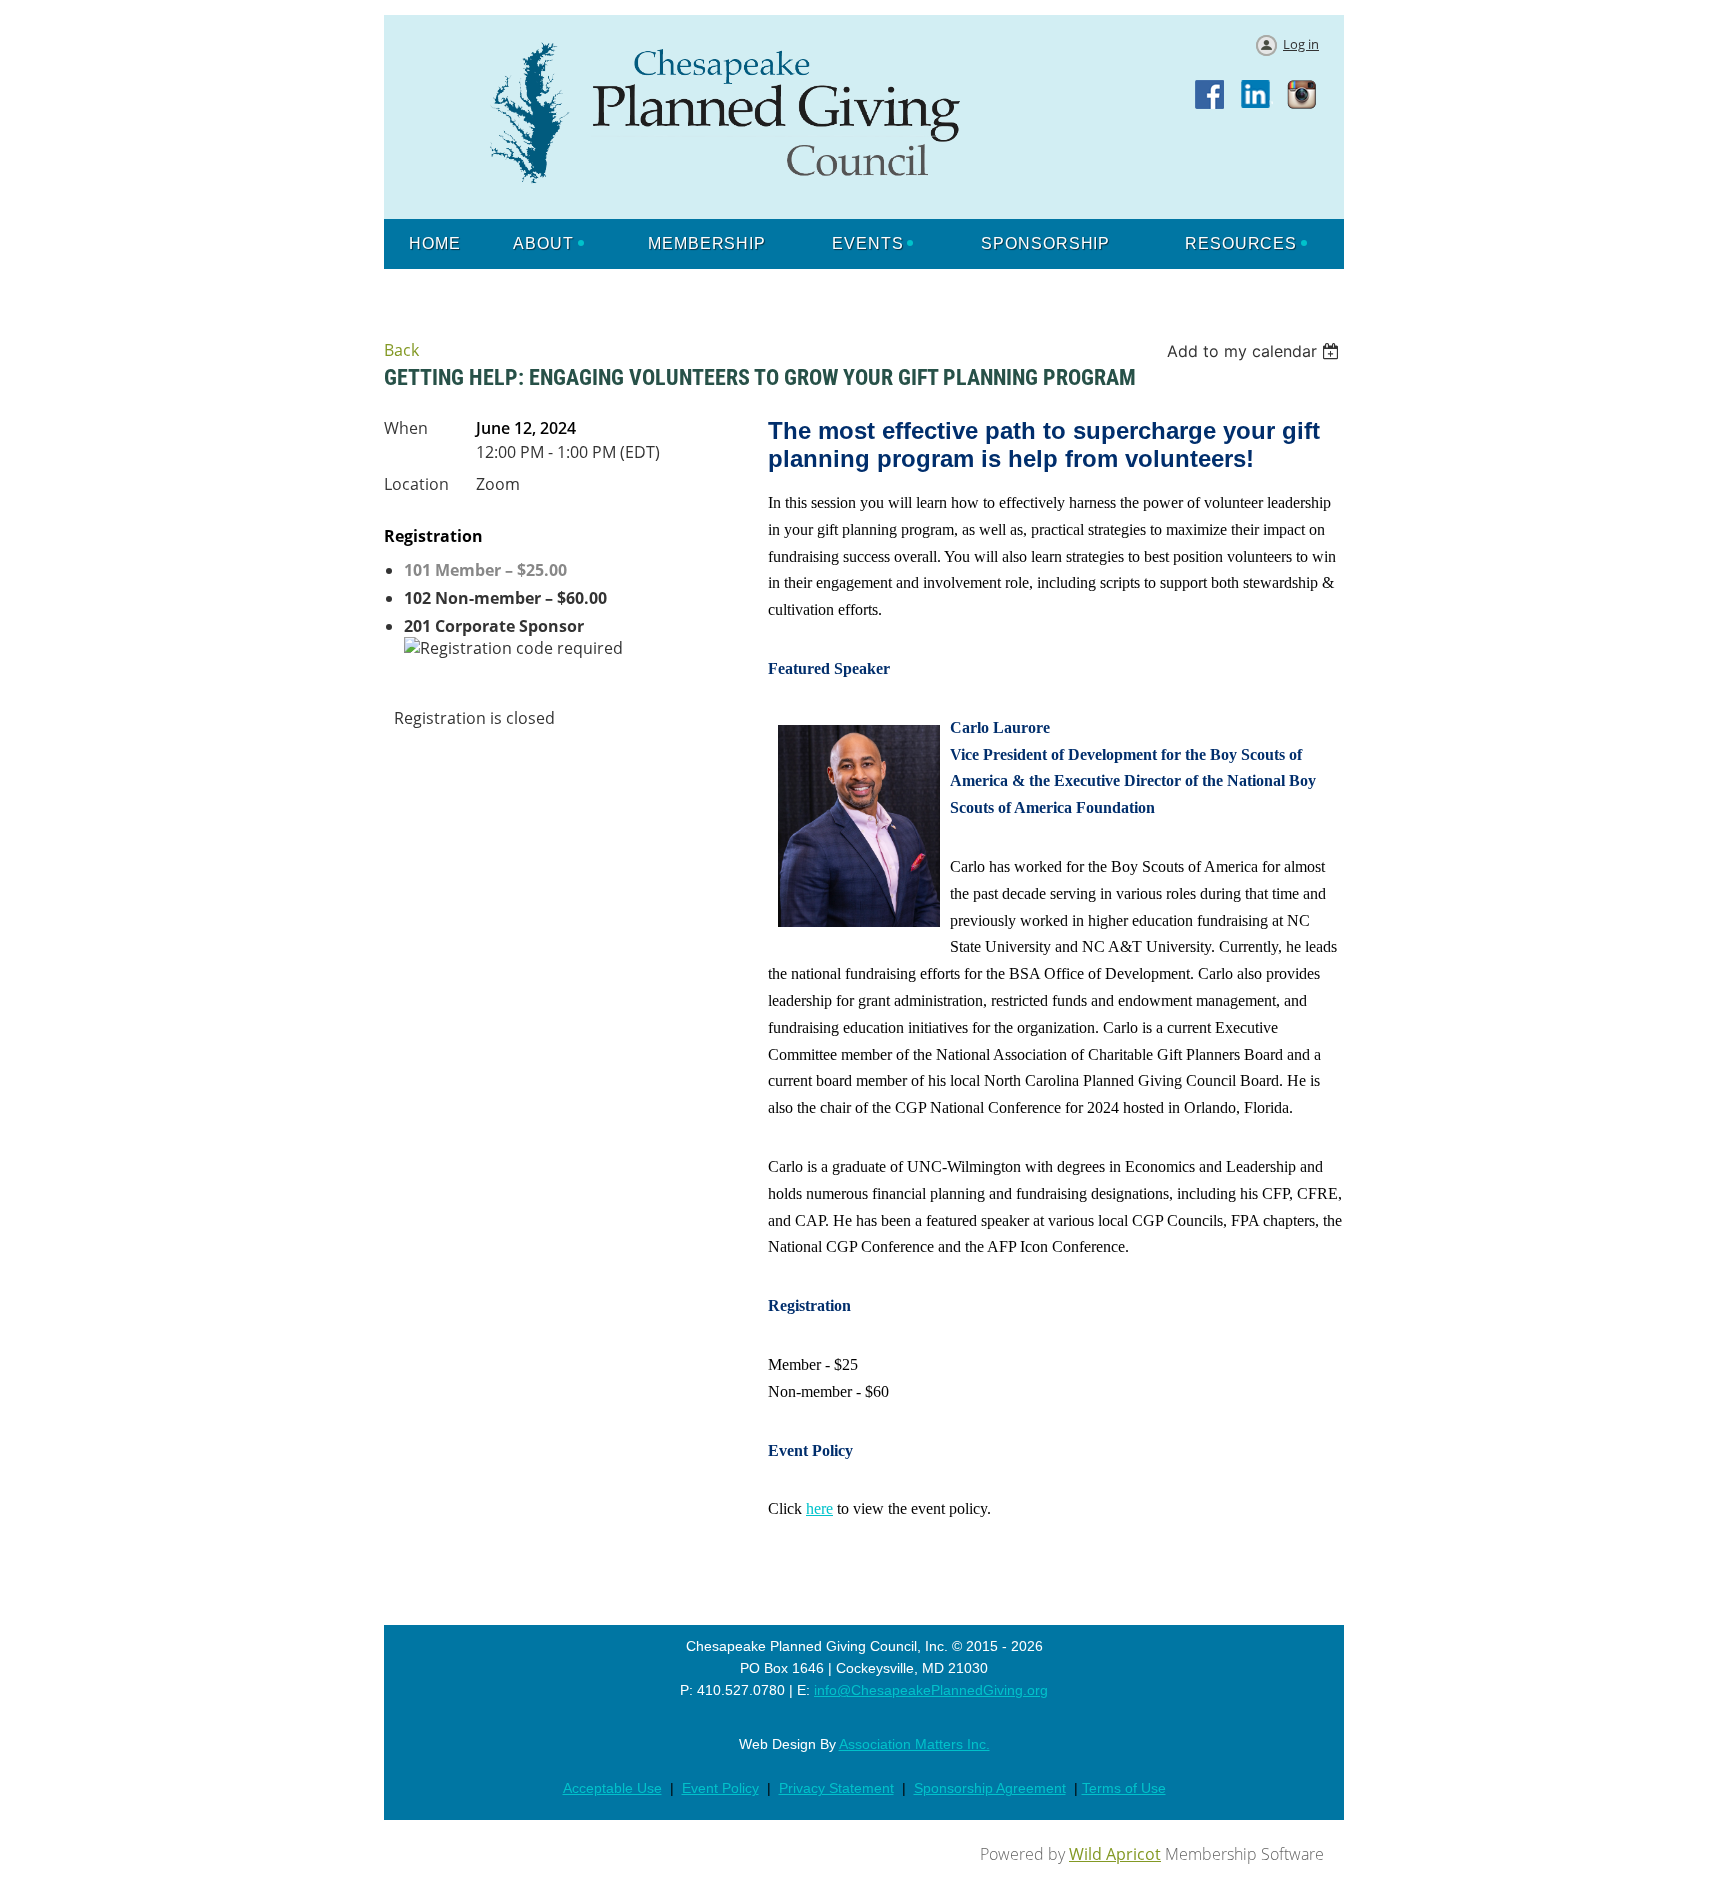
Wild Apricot (1115, 1854)
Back (401, 350)
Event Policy (720, 1788)
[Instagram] (1303, 96)
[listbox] (1255, 351)
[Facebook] (1211, 96)
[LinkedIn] (1257, 96)
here (819, 1508)
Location (416, 484)
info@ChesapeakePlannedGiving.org (931, 1690)
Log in (1301, 44)
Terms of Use (1124, 1788)
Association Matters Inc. (914, 1744)
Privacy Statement (836, 1788)
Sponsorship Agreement (990, 1788)
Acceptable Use (612, 1788)
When (406, 428)
